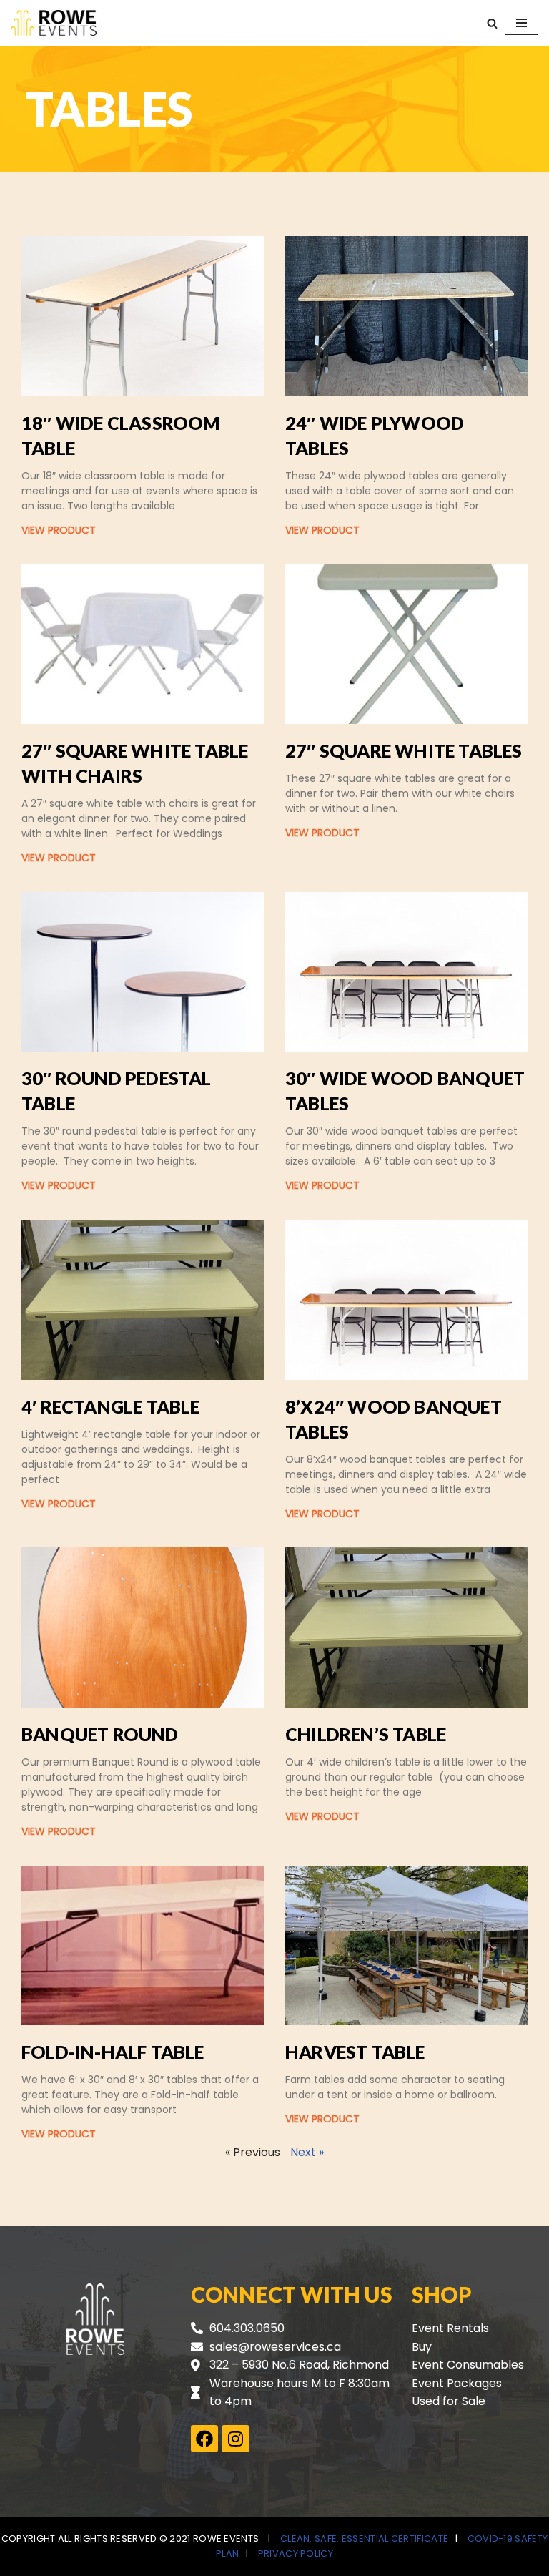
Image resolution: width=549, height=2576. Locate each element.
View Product (59, 530)
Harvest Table (355, 2052)
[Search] (492, 23)
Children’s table (366, 1734)
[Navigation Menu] (521, 23)
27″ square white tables (404, 750)
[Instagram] (235, 2439)
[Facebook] (204, 2439)
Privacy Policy (296, 2553)
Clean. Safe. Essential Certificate (364, 2538)
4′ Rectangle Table (111, 1406)
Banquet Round (100, 1734)
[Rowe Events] (54, 23)
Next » (307, 2152)
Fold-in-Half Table (113, 2052)
